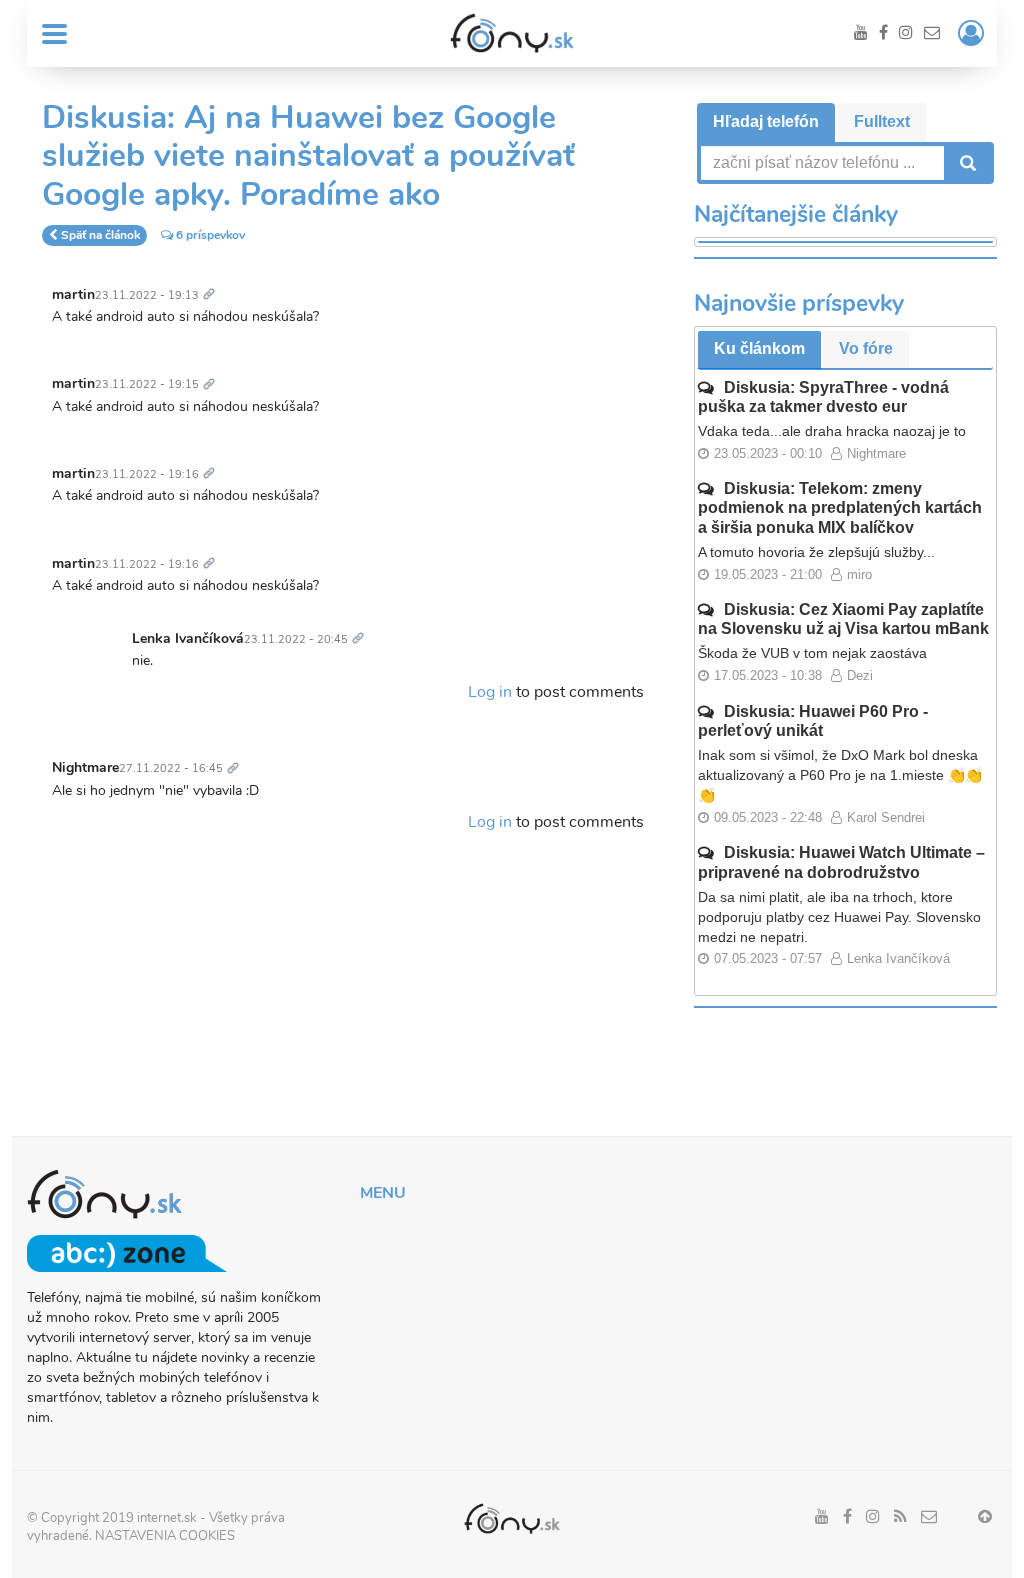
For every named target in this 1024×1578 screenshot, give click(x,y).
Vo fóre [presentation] (866, 348)
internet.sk (167, 1518)
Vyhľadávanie (966, 163)
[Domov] (512, 33)
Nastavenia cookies (165, 1536)
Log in (490, 692)
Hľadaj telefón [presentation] (766, 121)
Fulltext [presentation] (882, 121)
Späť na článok (100, 235)
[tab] (766, 122)
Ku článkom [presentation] (759, 348)
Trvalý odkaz (213, 283)
